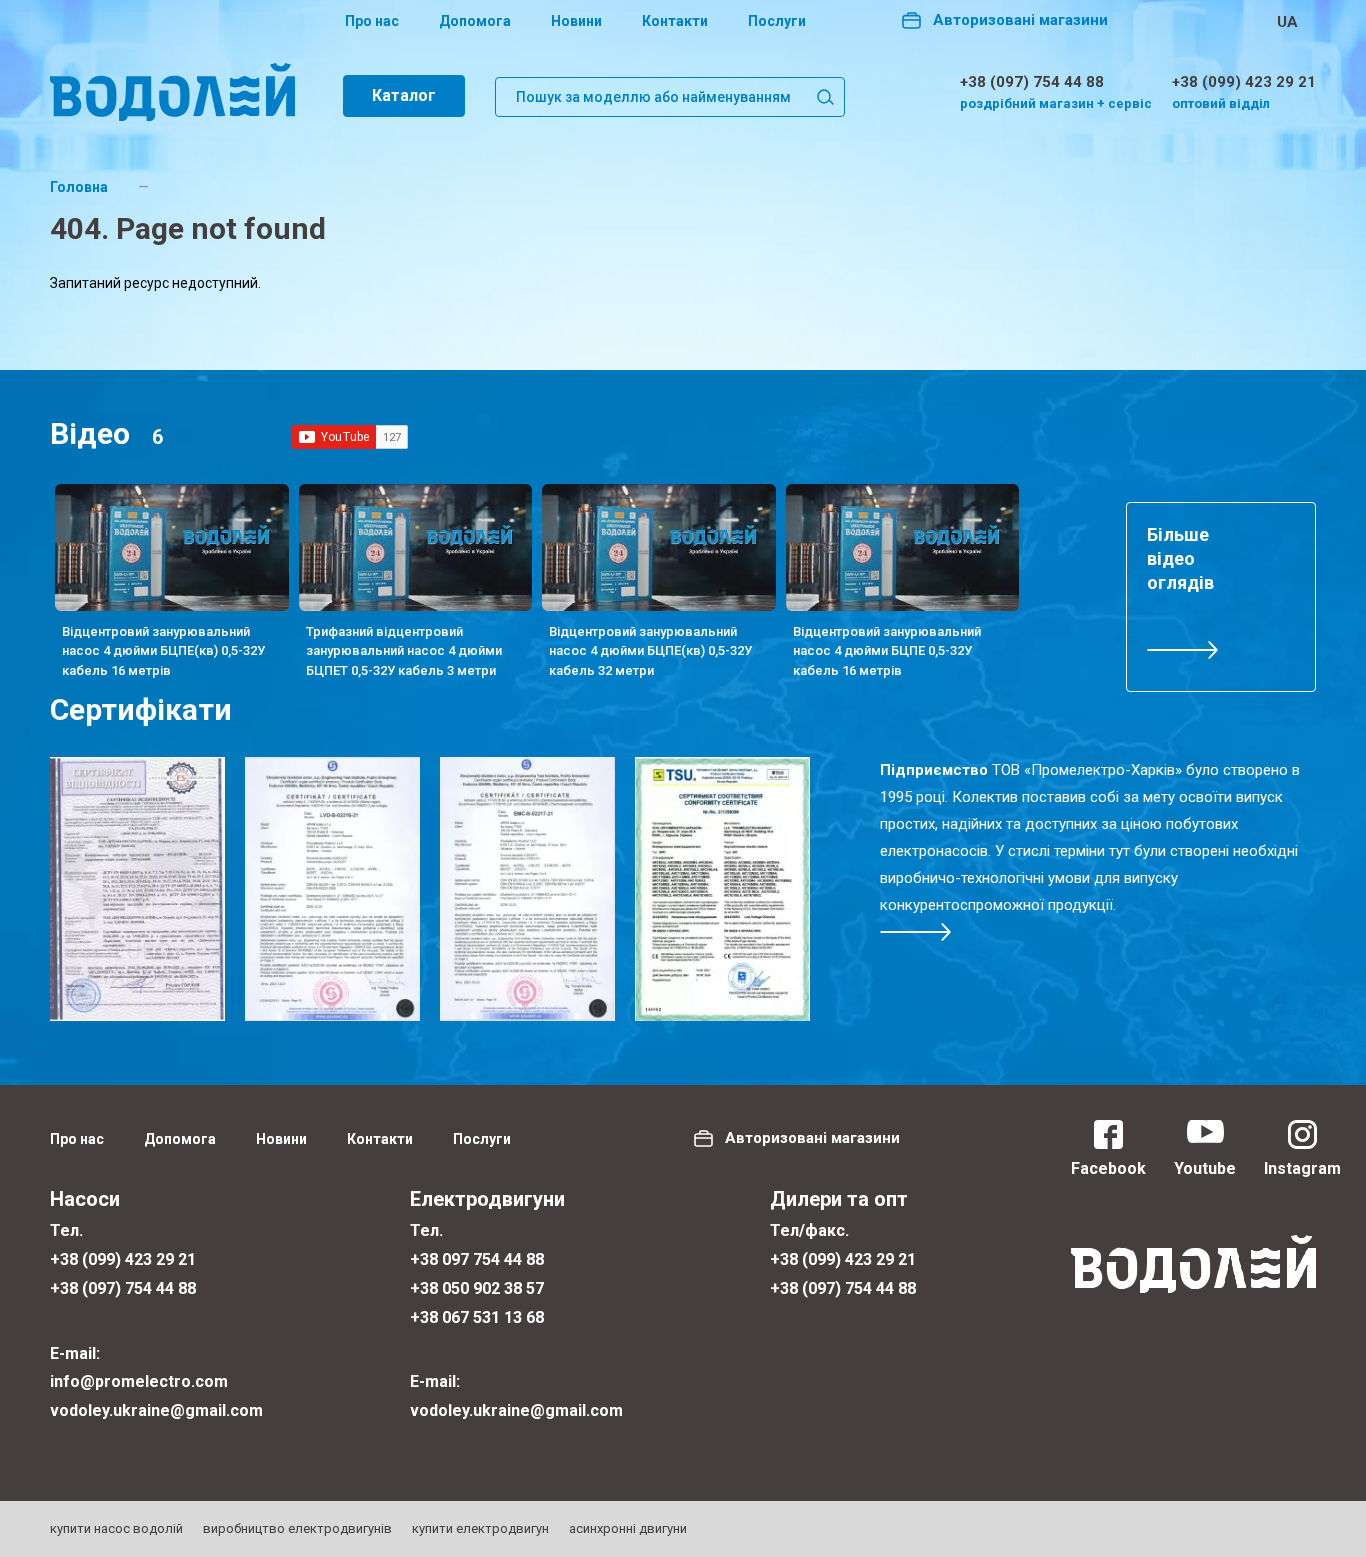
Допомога (475, 21)
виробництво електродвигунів (297, 1528)
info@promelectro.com (139, 1381)
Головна (79, 187)
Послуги (777, 21)
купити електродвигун (480, 1528)
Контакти (675, 21)
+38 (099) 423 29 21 (1244, 82)
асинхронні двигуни (628, 1528)
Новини (576, 21)
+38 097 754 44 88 (477, 1259)
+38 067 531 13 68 (477, 1317)
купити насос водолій (116, 1528)
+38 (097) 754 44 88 (1032, 82)
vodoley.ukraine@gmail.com (156, 1410)
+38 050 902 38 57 (477, 1288)
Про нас (372, 21)
